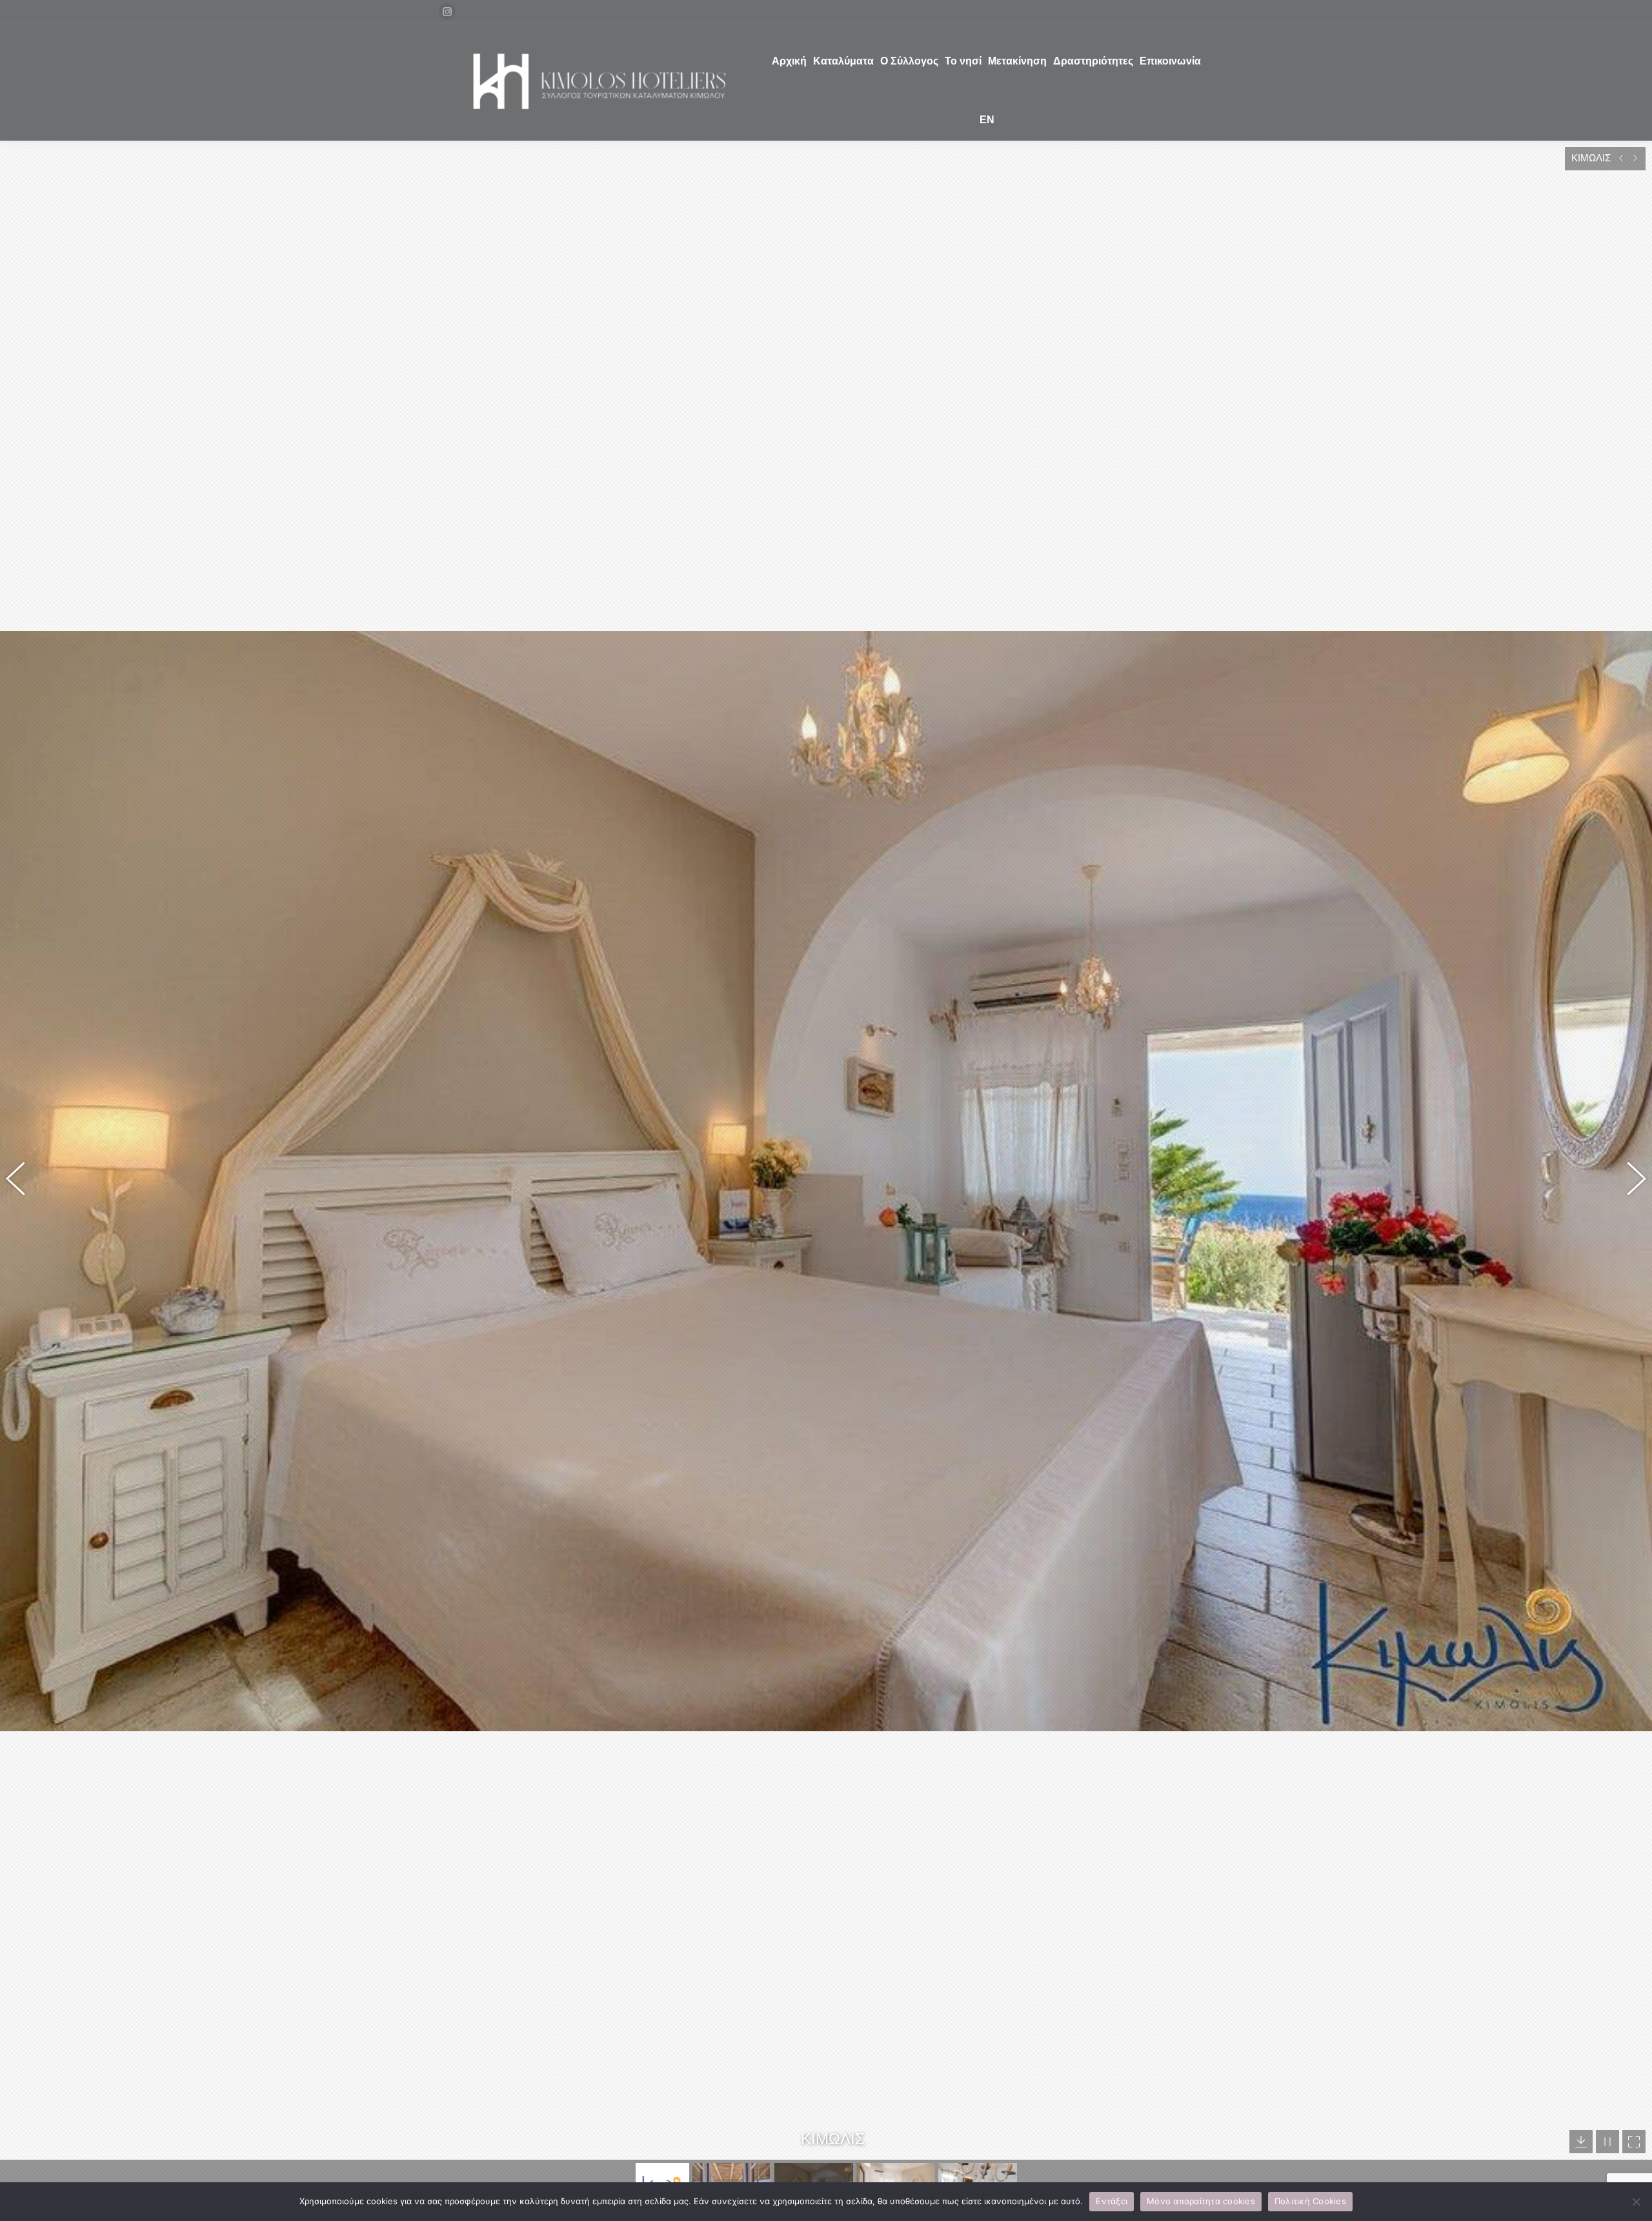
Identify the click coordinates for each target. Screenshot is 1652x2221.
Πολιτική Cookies (1310, 2201)
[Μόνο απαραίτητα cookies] (1636, 2202)
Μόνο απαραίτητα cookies (1201, 2201)
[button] (23, 1181)
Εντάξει (1112, 2201)
